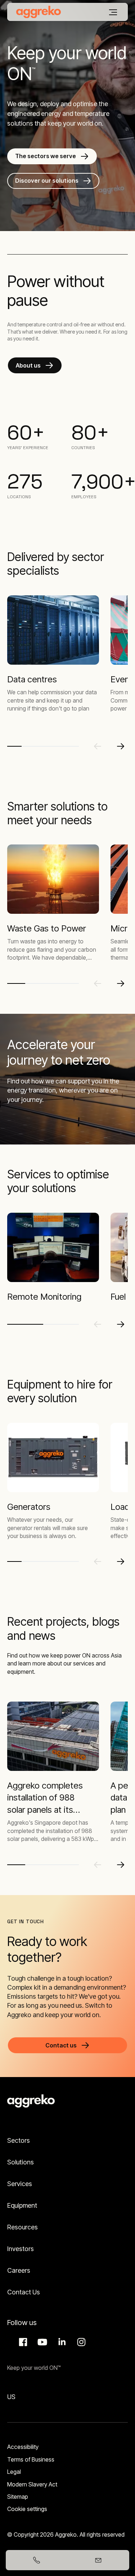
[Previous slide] (98, 746)
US (11, 2397)
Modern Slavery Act (32, 2484)
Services (20, 2184)
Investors (21, 2249)
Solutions (21, 2162)
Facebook (22, 2342)
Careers (19, 2270)
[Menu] (113, 12)
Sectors (19, 2140)
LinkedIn (61, 2342)
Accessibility (23, 2447)
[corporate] (39, 12)
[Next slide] (121, 746)
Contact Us (24, 2292)
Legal (14, 2472)
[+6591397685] (37, 2560)
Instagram (80, 2342)
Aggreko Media (41, 2342)
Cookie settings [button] (27, 2509)
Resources (22, 2227)
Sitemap (18, 2497)
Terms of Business (31, 2459)
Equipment (22, 2205)
